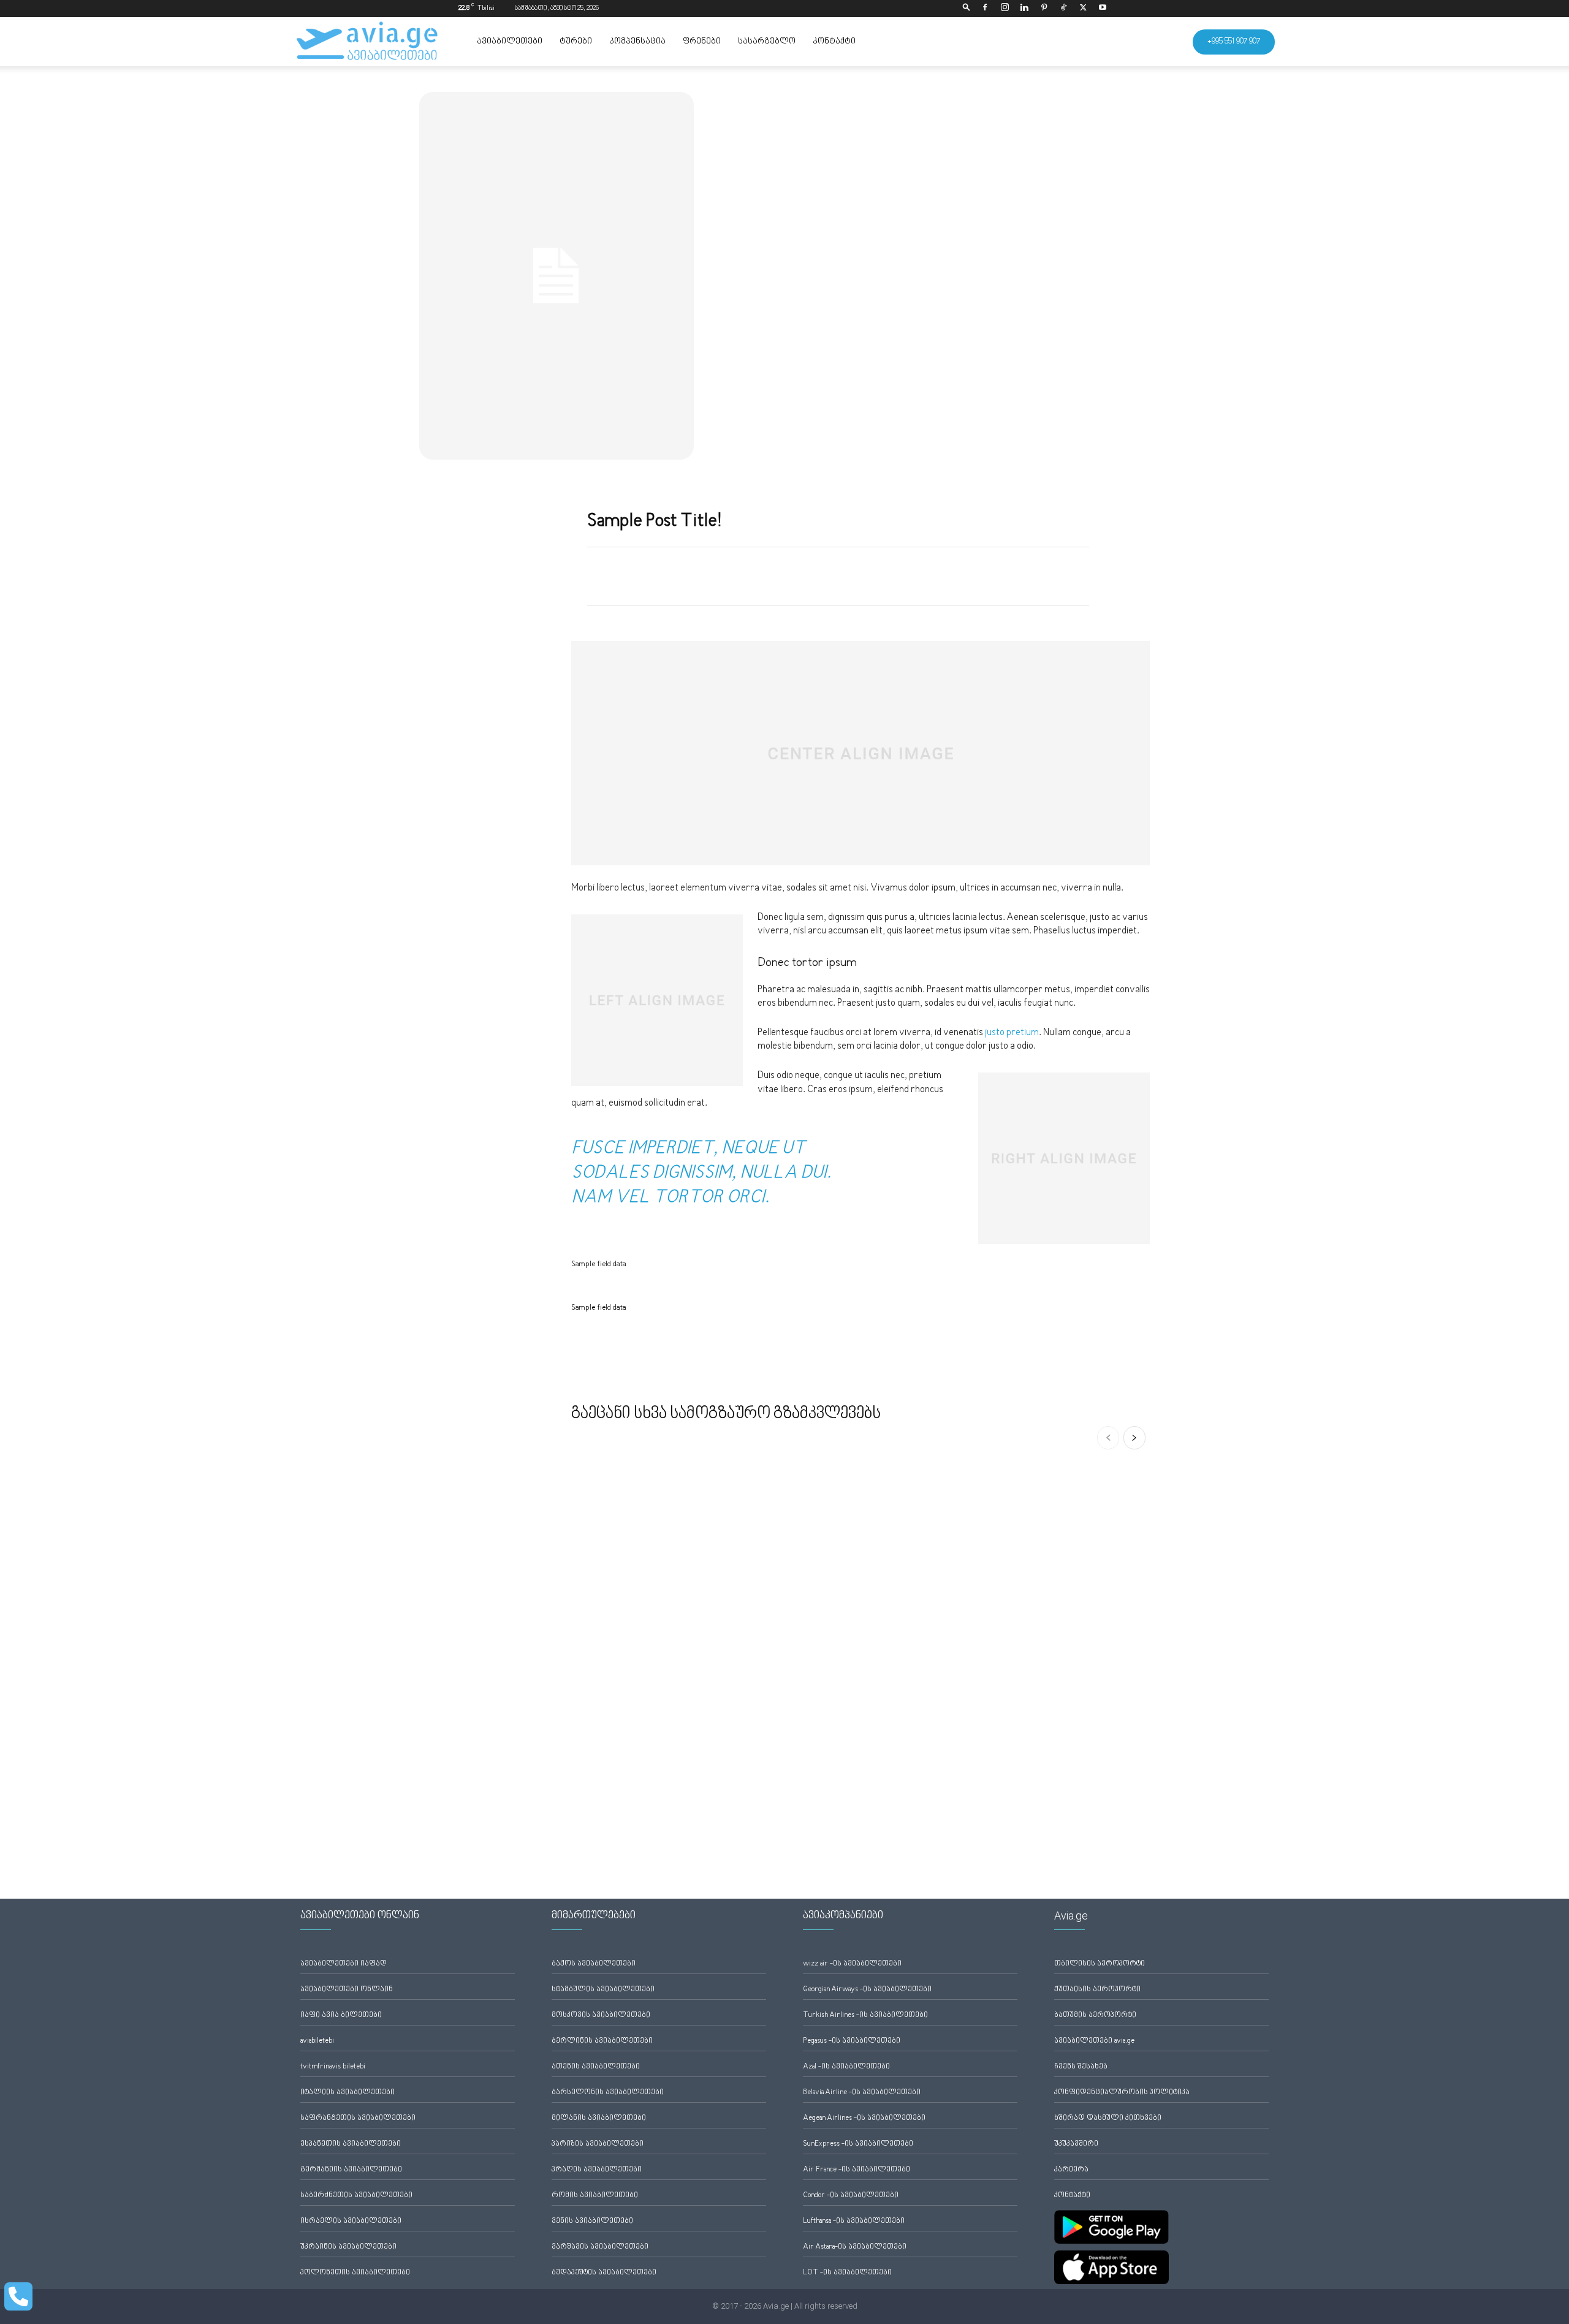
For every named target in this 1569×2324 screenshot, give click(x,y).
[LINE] (1049, 574)
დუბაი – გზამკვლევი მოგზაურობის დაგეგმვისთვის (642, 1809)
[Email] (851, 574)
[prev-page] (1108, 1438)
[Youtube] (1103, 9)
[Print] (879, 574)
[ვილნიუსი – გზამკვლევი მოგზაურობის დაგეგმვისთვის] (860, 1555)
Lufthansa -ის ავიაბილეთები (854, 2221)
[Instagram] (1005, 9)
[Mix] (964, 574)
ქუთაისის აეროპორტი (1097, 1990)
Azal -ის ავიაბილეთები (846, 2067)
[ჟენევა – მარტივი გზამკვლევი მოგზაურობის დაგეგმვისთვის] (1058, 1555)
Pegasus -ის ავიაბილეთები (852, 2041)
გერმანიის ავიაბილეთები (351, 2170)
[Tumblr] (908, 574)
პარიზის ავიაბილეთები (598, 2144)
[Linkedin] (1024, 9)
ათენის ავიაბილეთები (596, 2067)
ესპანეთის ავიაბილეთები (351, 2144)
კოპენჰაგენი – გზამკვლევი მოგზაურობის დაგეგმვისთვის (857, 1809)
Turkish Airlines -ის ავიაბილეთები (865, 2015)
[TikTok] (1063, 9)
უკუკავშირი (1076, 2144)
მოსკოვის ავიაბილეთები (601, 2015)
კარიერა (1071, 2170)
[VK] (992, 574)
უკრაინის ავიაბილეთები (348, 2247)
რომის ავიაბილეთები (595, 2196)
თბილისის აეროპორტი (1100, 1964)
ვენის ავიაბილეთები (592, 2221)
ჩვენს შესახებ (1081, 2067)
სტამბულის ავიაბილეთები (603, 1990)
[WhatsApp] (767, 574)
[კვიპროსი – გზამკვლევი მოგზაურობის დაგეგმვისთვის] (663, 1540)
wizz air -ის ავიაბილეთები (852, 1964)
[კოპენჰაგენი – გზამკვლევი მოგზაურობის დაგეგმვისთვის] (860, 1752)
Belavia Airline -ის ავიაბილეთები (862, 2093)
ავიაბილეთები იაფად (344, 1964)
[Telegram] (936, 574)
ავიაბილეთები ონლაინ (347, 1990)
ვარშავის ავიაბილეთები (600, 2247)
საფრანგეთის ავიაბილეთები (358, 2118)
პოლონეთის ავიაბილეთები (355, 2273)
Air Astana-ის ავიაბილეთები (855, 2247)
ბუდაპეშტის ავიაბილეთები (604, 2273)
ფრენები (702, 42)
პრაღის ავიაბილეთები (597, 2170)
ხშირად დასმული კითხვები (1108, 2118)
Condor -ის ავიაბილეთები (851, 2196)
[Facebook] (985, 9)
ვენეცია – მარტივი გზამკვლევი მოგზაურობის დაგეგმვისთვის (1054, 1809)
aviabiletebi (317, 2041)
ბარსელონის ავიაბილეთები (608, 2093)
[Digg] (1020, 574)
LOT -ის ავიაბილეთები (847, 2273)
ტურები (576, 42)
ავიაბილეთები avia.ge (1094, 2041)
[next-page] (1134, 1438)
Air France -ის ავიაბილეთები (857, 2170)
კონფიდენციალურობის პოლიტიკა (1122, 2093)
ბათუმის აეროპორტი (1095, 2015)
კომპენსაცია (637, 42)
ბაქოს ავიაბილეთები (594, 1964)
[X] (1083, 9)
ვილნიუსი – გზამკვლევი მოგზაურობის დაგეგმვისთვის (850, 1612)
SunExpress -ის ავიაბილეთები (858, 2144)
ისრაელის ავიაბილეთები (351, 2221)
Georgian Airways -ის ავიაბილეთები (867, 1990)
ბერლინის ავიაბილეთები (602, 2041)
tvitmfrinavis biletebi (333, 2067)
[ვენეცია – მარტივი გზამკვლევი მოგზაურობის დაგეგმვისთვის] (1058, 1752)
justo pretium (1012, 1033)
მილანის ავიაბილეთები (599, 2118)
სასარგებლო (767, 42)
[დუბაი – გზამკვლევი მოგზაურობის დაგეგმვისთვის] (663, 1752)
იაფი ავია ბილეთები (341, 2015)
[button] (967, 8)
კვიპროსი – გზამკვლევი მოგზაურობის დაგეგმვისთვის (668, 1583)
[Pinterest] (1044, 9)
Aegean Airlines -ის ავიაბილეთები (864, 2118)
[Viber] (1077, 574)
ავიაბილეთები (510, 42)
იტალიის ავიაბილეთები (348, 2093)
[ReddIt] (823, 574)
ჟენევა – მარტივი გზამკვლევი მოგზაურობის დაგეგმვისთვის (1054, 1612)
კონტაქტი (834, 42)
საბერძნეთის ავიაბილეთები (356, 2196)
